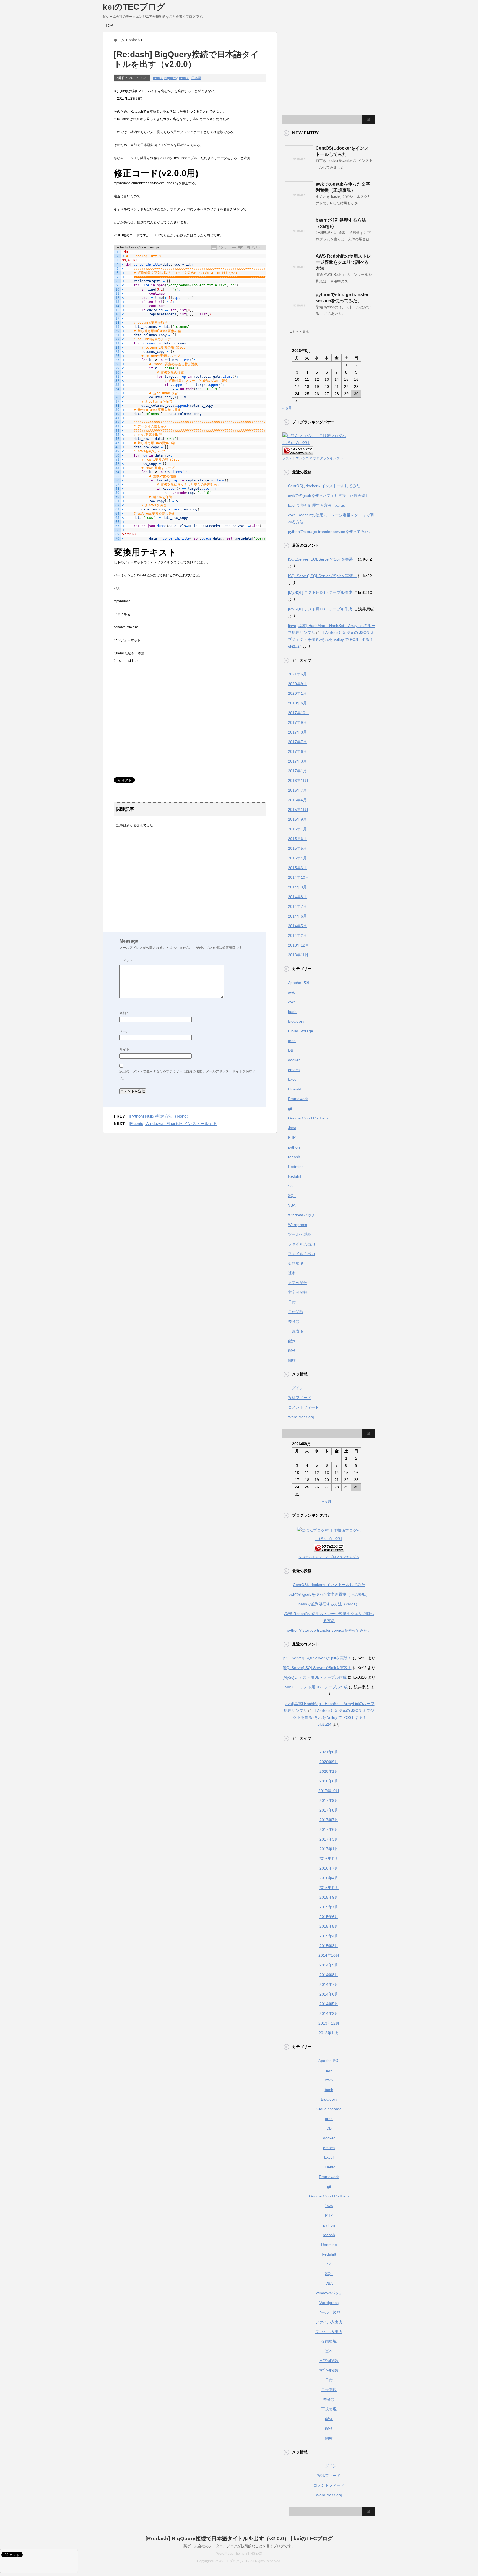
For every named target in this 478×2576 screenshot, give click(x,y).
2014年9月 (297, 887)
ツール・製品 (300, 1234)
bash (292, 1012)
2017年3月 (297, 761)
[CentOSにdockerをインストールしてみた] (299, 171)
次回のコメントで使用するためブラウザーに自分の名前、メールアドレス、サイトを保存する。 (188, 1075)
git (290, 1108)
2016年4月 (297, 800)
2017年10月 (298, 713)
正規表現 (296, 1331)
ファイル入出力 (302, 1244)
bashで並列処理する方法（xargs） (318, 505)
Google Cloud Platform (308, 1118)
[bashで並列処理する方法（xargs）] (299, 243)
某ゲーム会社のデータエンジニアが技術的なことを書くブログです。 (239, 2546)
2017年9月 (297, 722)
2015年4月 (297, 858)
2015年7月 (297, 829)
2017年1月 (297, 771)
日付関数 (296, 1312)
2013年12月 (298, 945)
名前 (124, 1013)
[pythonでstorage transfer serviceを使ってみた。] (299, 317)
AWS (292, 1002)
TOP (109, 26)
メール (126, 1031)
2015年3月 (297, 868)
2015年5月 (297, 848)
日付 (292, 1302)
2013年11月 (298, 955)
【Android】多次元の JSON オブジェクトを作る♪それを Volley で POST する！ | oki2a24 (332, 639)
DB (291, 1050)
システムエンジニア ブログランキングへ (313, 458)
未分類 (294, 1321)
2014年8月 (297, 897)
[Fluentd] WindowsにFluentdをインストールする (173, 1124)
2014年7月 (297, 906)
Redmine (296, 1167)
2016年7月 (297, 790)
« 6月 (287, 408)
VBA (292, 1205)
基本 (292, 1273)
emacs (294, 1070)
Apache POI (298, 983)
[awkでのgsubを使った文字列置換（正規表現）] (299, 207)
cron (292, 1041)
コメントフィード (303, 1407)
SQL (292, 1196)
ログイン (296, 1388)
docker (294, 1060)
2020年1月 (297, 693)
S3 (290, 1186)
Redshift (295, 1176)
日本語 (196, 78)
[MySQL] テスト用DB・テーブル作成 (320, 592)
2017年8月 (297, 732)
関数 (292, 1360)
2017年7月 (297, 742)
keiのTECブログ (134, 7)
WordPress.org (301, 1417)
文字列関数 (298, 1283)
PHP (292, 1137)
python (294, 1147)
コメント (126, 961)
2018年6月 (297, 703)
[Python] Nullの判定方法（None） (160, 1116)
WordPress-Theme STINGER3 (239, 2554)
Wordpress (298, 1225)
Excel (293, 1079)
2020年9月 (297, 684)
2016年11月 (298, 781)
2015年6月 (297, 839)
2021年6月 (297, 674)
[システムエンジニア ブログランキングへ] (298, 451)
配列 (292, 1341)
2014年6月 (297, 916)
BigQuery (296, 1021)
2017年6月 (297, 751)
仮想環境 (296, 1263)
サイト (124, 1049)
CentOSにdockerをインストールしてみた (324, 486)
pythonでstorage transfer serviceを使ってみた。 (330, 532)
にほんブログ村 (296, 443)
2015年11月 (298, 810)
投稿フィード (300, 1398)
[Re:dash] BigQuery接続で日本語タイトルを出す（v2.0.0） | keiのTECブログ (239, 2539)
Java (292, 1128)
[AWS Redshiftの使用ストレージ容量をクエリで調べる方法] (299, 279)
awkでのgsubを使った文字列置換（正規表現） (329, 496)
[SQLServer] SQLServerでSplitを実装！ (322, 559)
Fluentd (295, 1089)
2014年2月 (297, 935)
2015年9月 (297, 819)
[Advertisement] (160, 727)
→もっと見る (299, 332)
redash (158, 78)
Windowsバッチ (302, 1215)
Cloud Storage (301, 1031)
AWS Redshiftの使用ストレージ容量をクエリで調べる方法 (343, 262)
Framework (298, 1099)
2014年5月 (297, 926)
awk (291, 992)
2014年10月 (298, 877)
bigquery (171, 78)
